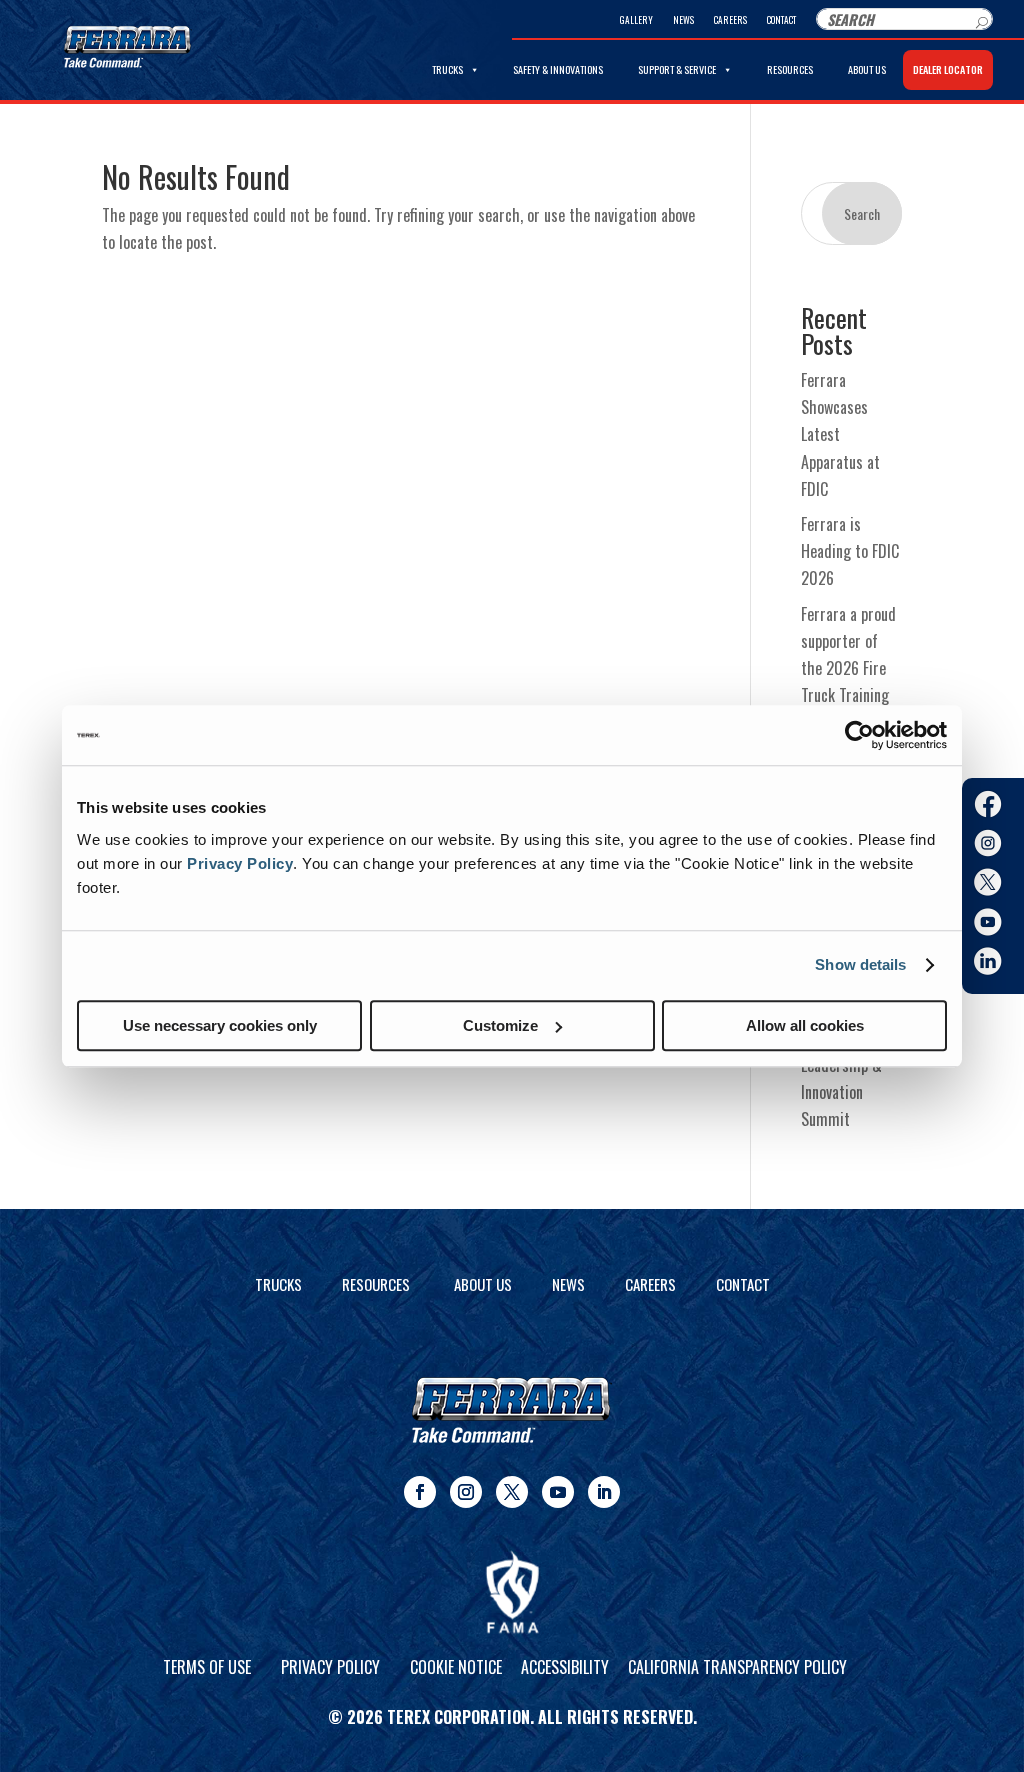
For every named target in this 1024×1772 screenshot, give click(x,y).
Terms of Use (207, 1667)
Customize (500, 1025)
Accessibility (565, 1667)
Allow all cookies (805, 1025)
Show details (860, 964)
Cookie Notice (456, 1667)
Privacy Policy (240, 863)
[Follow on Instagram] (466, 1492)
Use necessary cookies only (220, 1025)
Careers (730, 20)
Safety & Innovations (558, 69)
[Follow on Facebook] (420, 1492)
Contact (781, 20)
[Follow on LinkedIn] (604, 1492)
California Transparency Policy (737, 1667)
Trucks (447, 69)
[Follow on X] (512, 1492)
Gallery (636, 20)
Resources (790, 69)
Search (862, 213)
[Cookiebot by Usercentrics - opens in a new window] (859, 735)
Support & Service (677, 69)
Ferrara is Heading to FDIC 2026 (850, 551)
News (683, 20)
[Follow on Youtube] (558, 1492)
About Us (867, 69)
